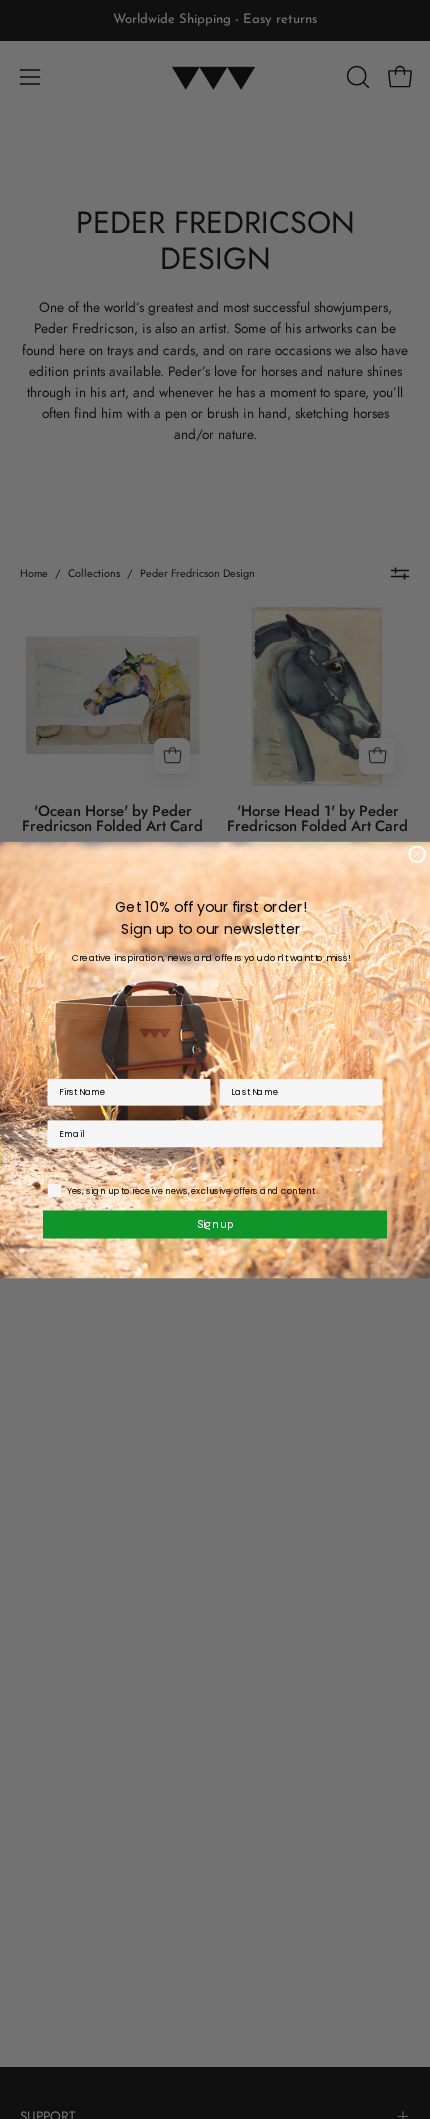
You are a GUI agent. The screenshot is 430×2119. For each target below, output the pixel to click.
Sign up (215, 1223)
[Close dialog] (417, 854)
